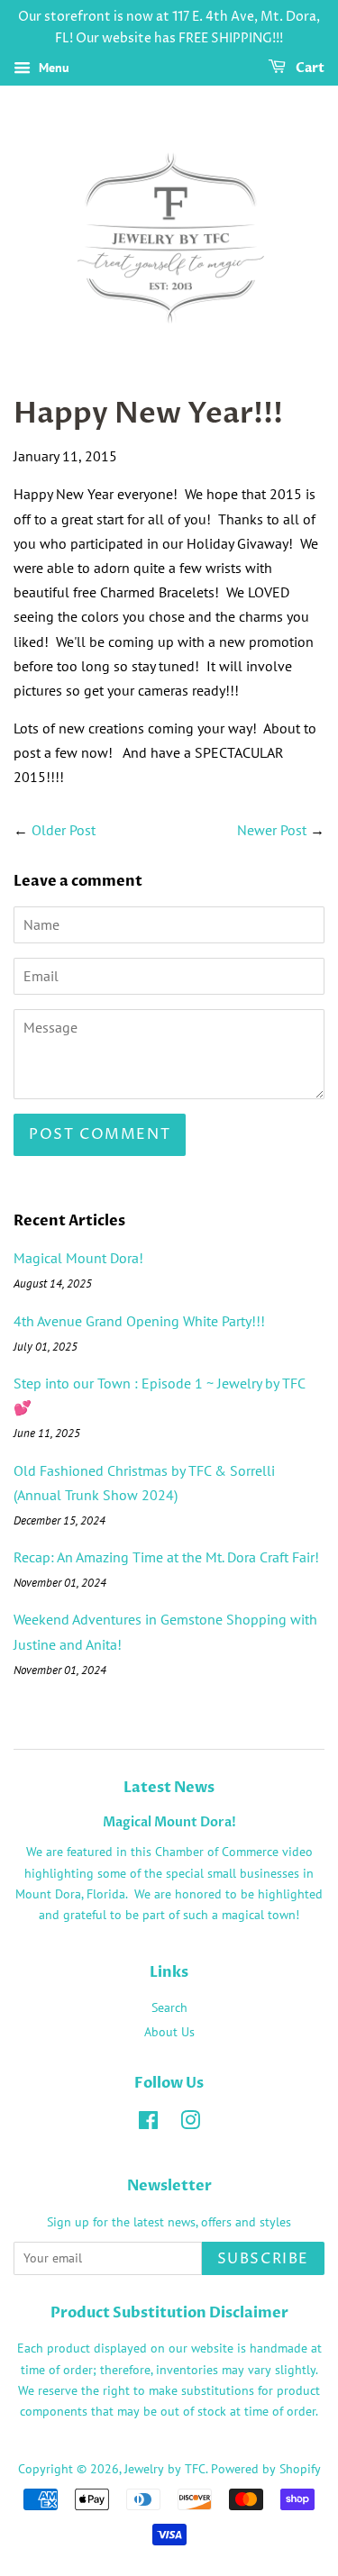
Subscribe (263, 2259)
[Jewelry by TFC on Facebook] (148, 2124)
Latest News (169, 1788)
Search (169, 2007)
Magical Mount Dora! (78, 1258)
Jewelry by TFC (165, 2469)
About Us (169, 2032)
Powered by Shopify (266, 2469)
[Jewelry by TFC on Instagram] (190, 2124)
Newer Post (272, 830)
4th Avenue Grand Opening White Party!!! (139, 1321)
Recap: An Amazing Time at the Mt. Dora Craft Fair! (166, 1557)
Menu (52, 68)
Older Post (64, 830)
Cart (309, 68)
